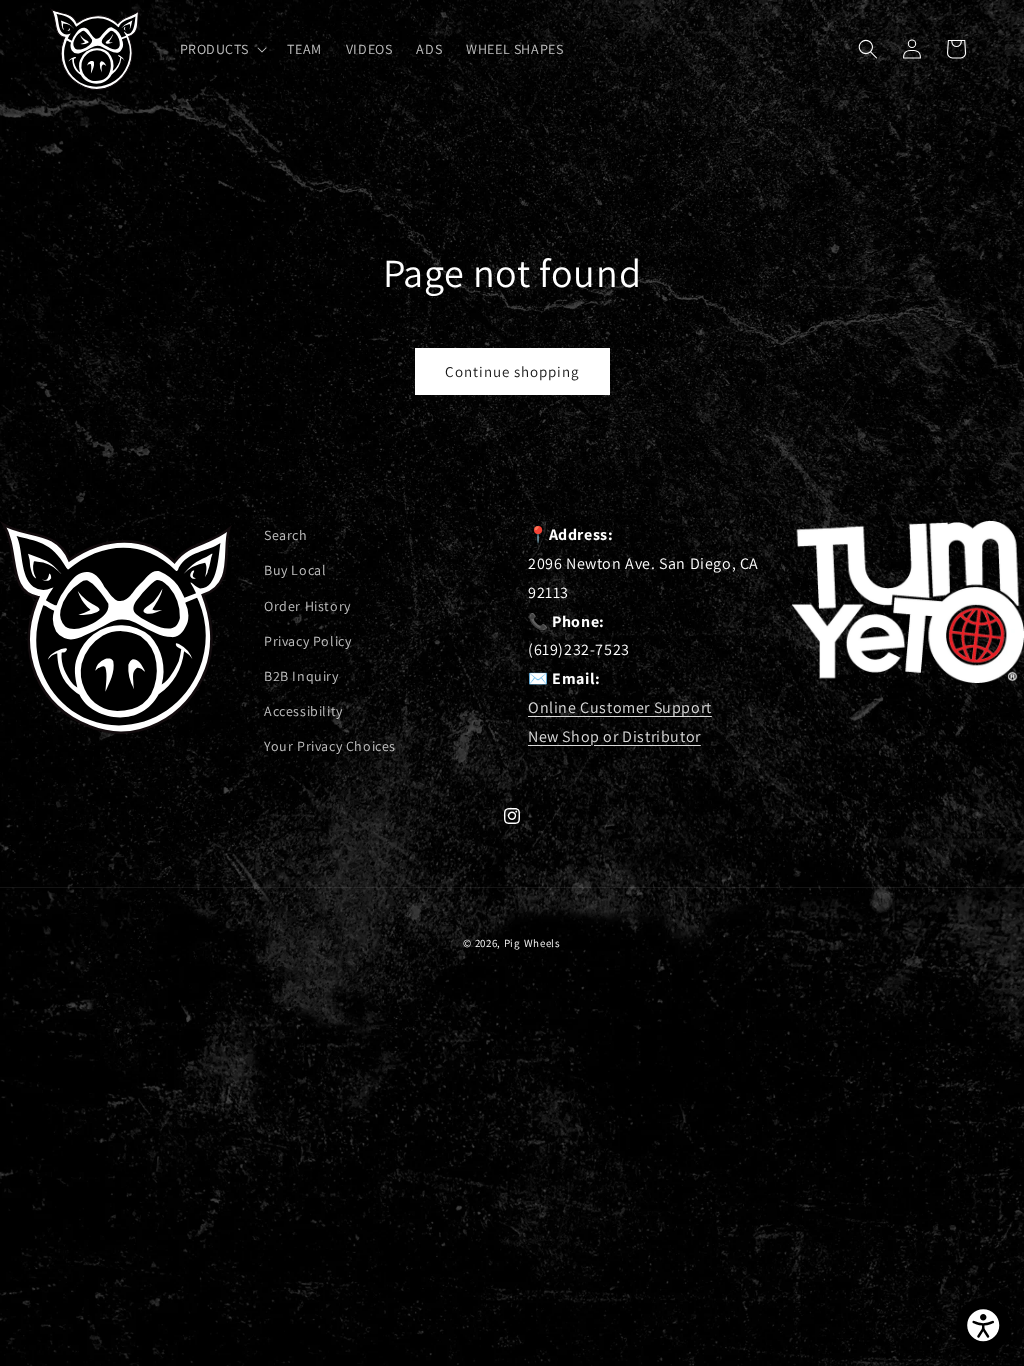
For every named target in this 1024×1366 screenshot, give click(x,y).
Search (286, 535)
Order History (307, 606)
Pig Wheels (532, 943)
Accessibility (303, 711)
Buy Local (295, 570)
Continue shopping (512, 371)
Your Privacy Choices (330, 746)
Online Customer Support (620, 707)
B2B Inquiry (301, 676)
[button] (222, 49)
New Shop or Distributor (614, 736)
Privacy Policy (307, 641)
